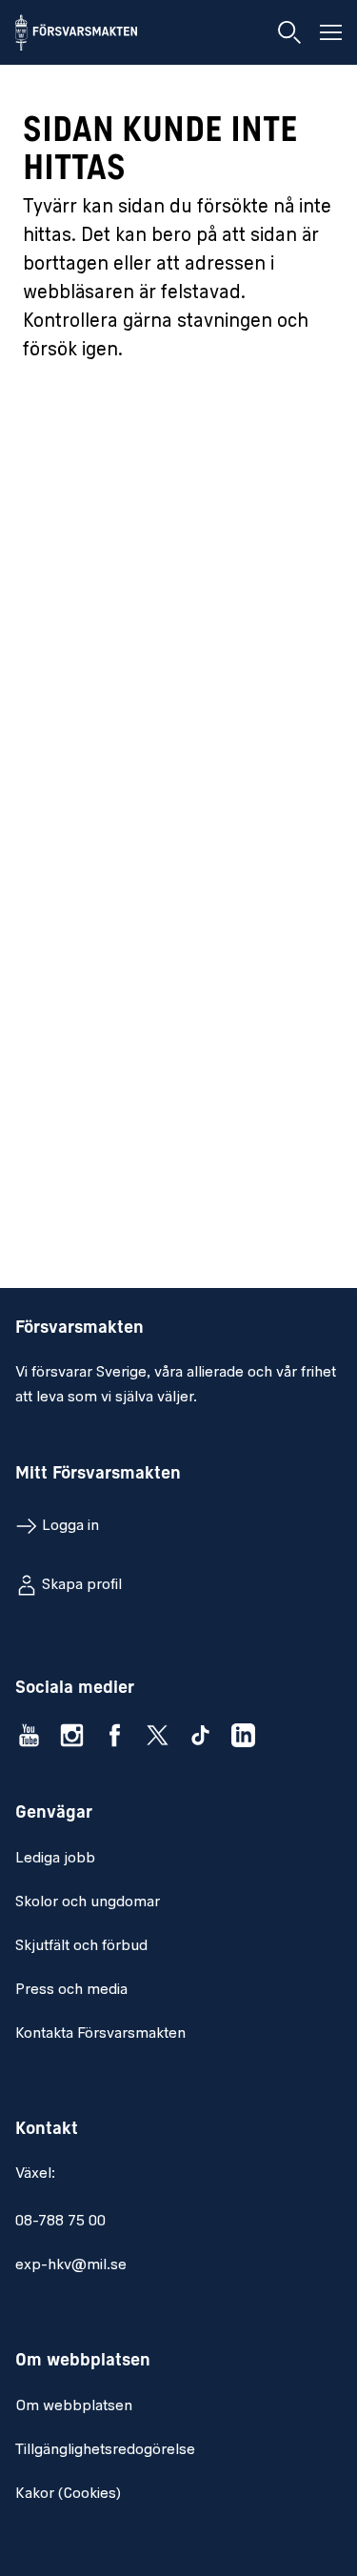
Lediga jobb (55, 1859)
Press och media (71, 1990)
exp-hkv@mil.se (71, 2265)
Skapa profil (82, 1585)
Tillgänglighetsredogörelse (105, 2450)
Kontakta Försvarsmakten (100, 2034)
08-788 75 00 (60, 2222)
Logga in (70, 1526)
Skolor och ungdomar (88, 1902)
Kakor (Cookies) (68, 2494)
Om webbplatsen (74, 2406)
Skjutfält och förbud (81, 1946)
